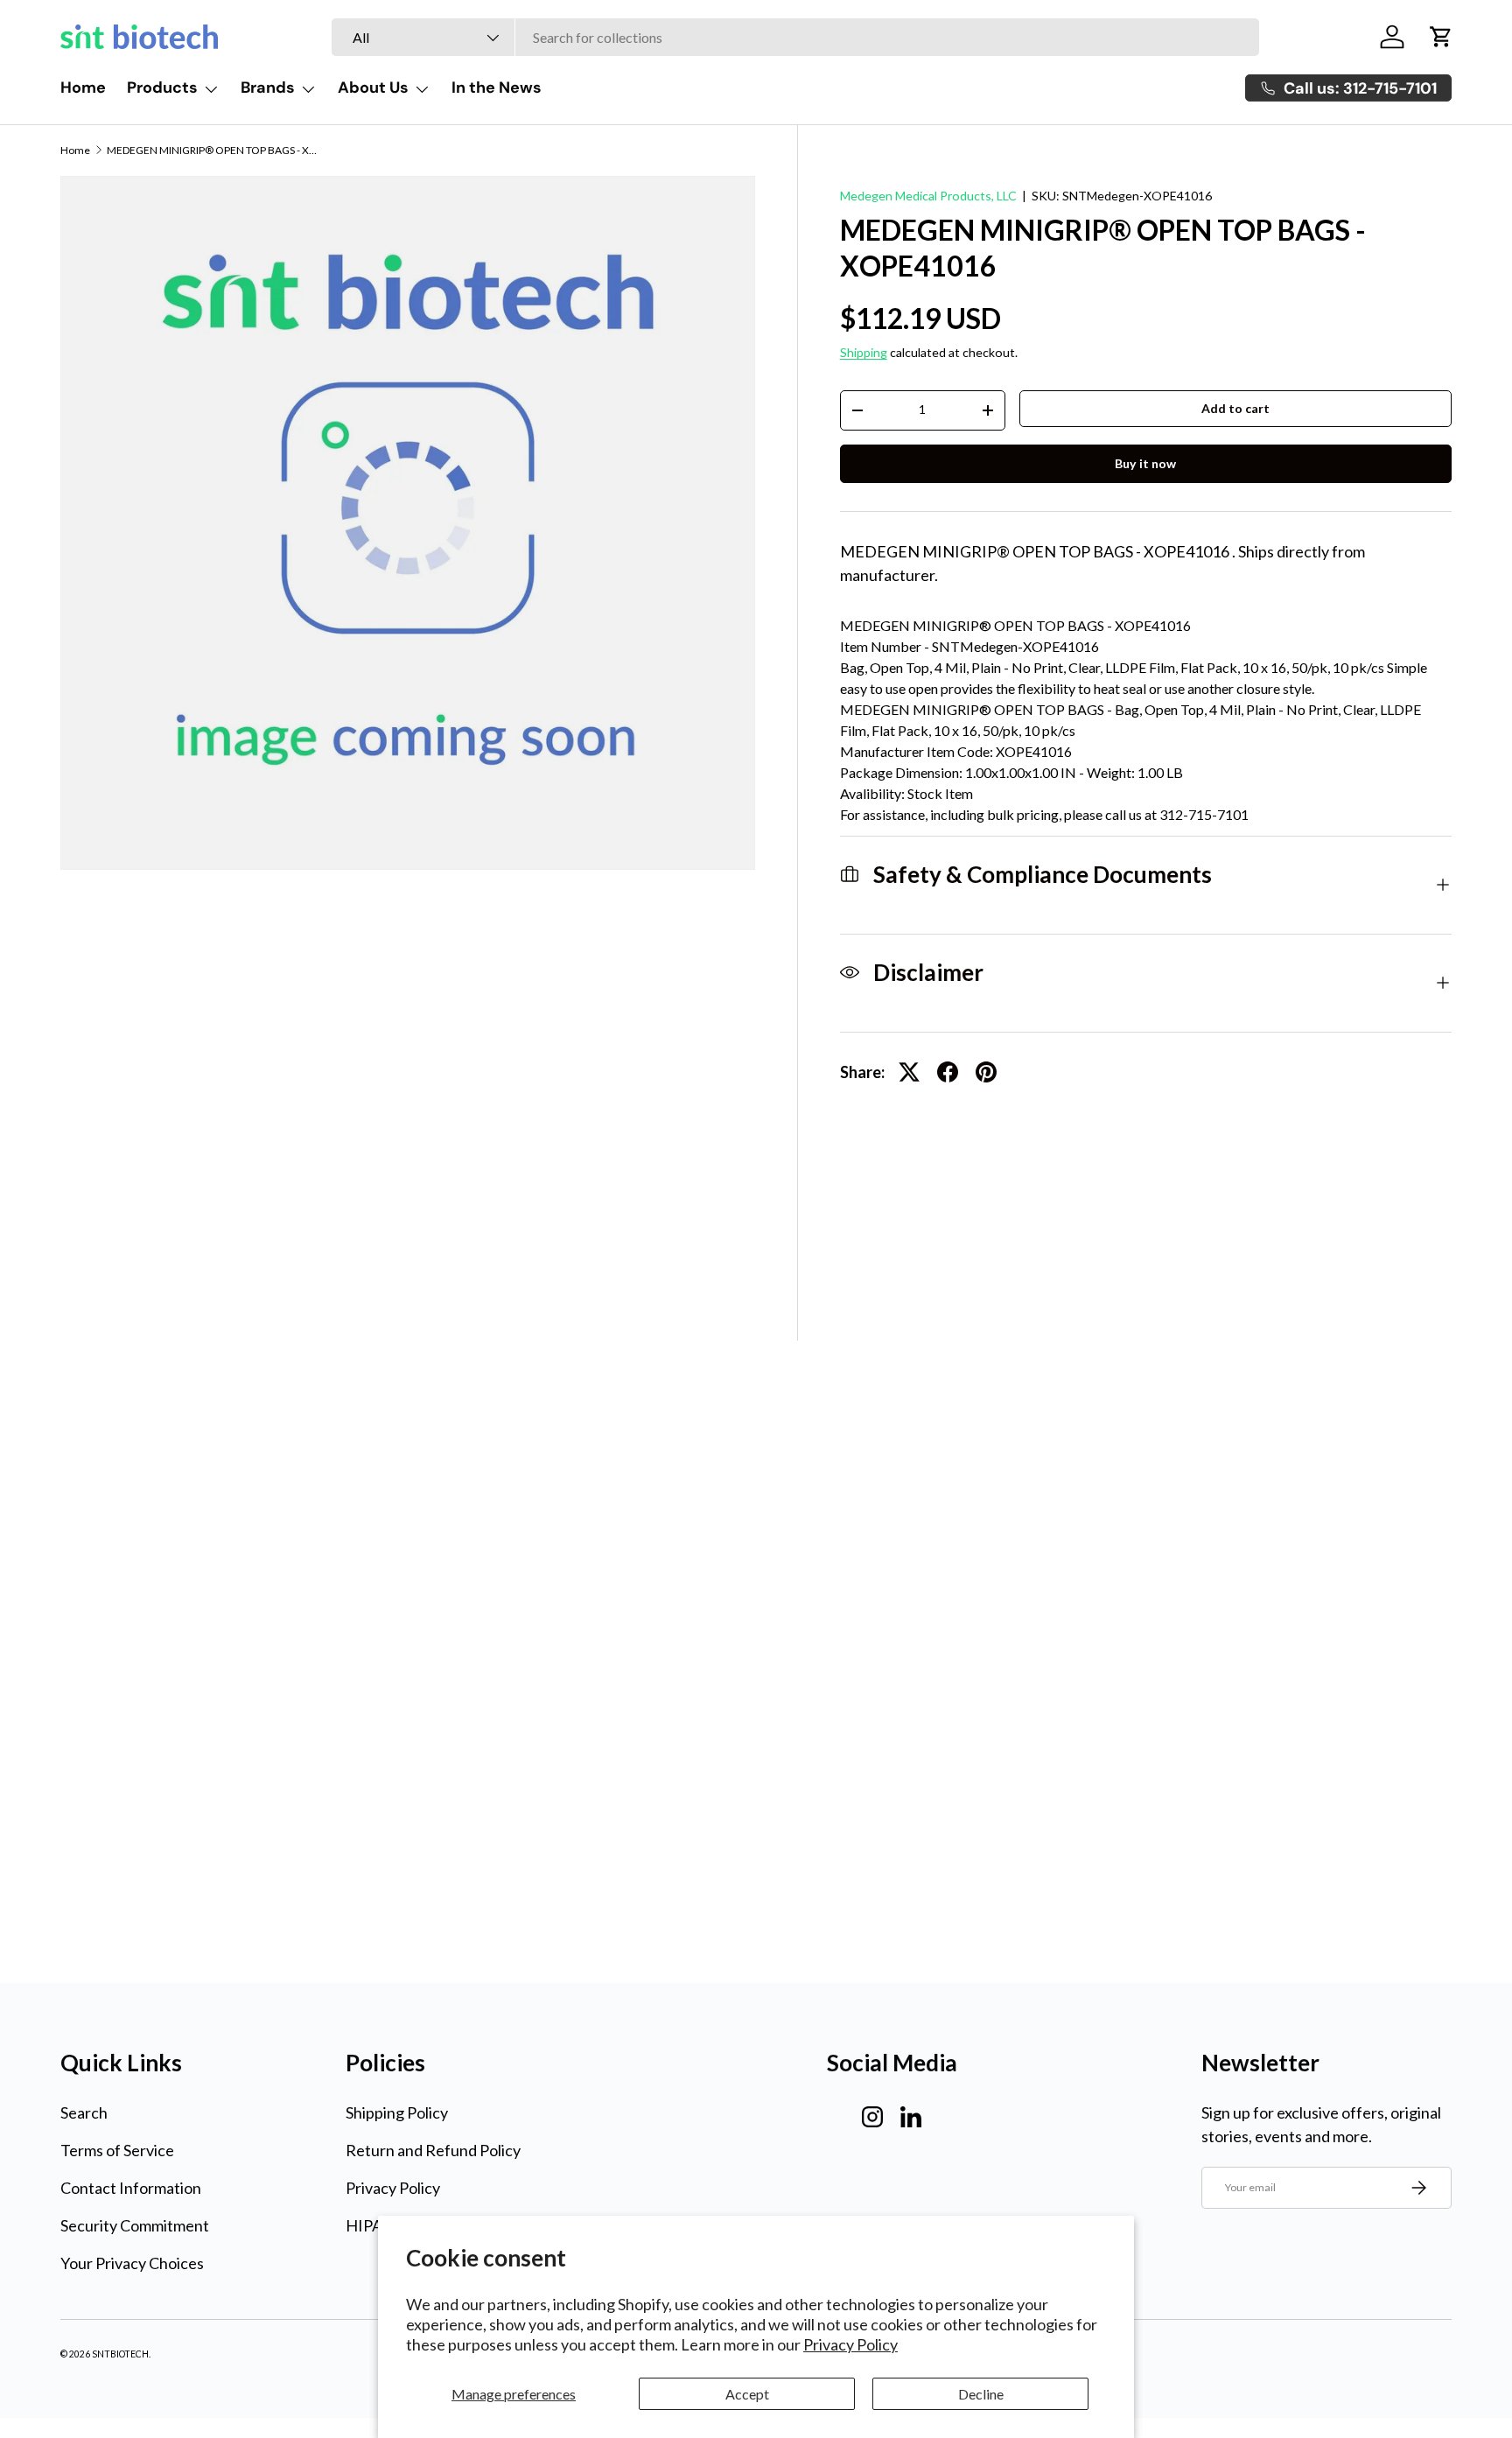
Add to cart (1235, 408)
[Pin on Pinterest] (986, 1072)
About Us (373, 88)
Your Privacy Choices (132, 2263)
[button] (1441, 37)
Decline (981, 2394)
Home (83, 88)
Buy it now (1145, 463)
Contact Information (131, 2188)
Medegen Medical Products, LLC (928, 196)
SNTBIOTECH (120, 2354)
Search (84, 2112)
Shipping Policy (397, 2112)
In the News (497, 88)
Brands (268, 88)
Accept (747, 2394)
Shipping (864, 352)
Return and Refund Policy (433, 2150)
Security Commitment (135, 2225)
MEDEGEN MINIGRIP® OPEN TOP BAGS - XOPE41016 (212, 151)
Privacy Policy (850, 2344)
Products (162, 88)
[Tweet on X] (909, 1072)
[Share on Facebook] (948, 1072)
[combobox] (795, 37)
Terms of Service (117, 2150)
